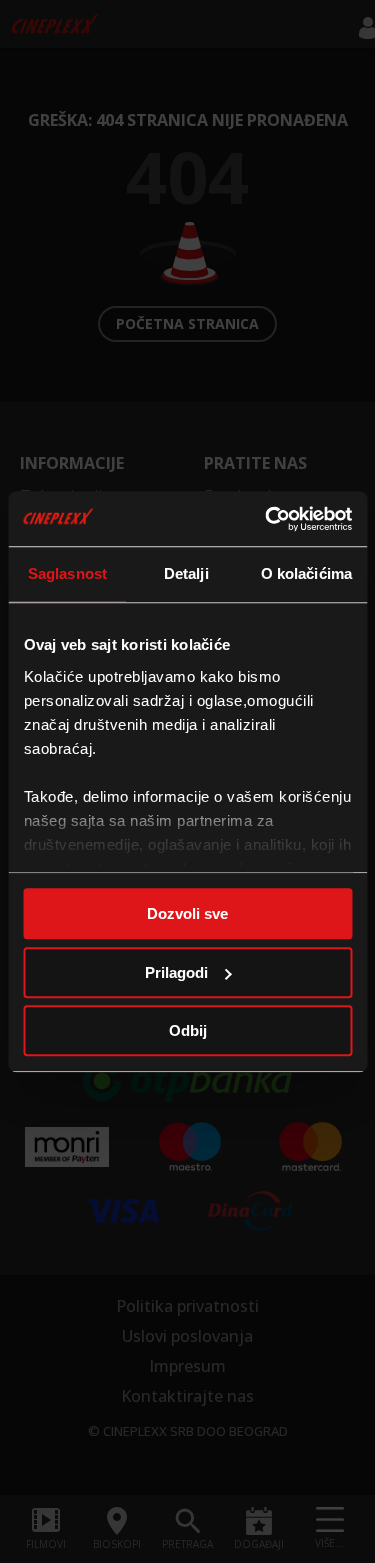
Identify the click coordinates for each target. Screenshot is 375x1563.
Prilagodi (176, 972)
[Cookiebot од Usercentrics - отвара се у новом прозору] (267, 519)
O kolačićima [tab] (306, 573)
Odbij (188, 1030)
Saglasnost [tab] (67, 573)
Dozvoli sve (187, 913)
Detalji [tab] (186, 573)
